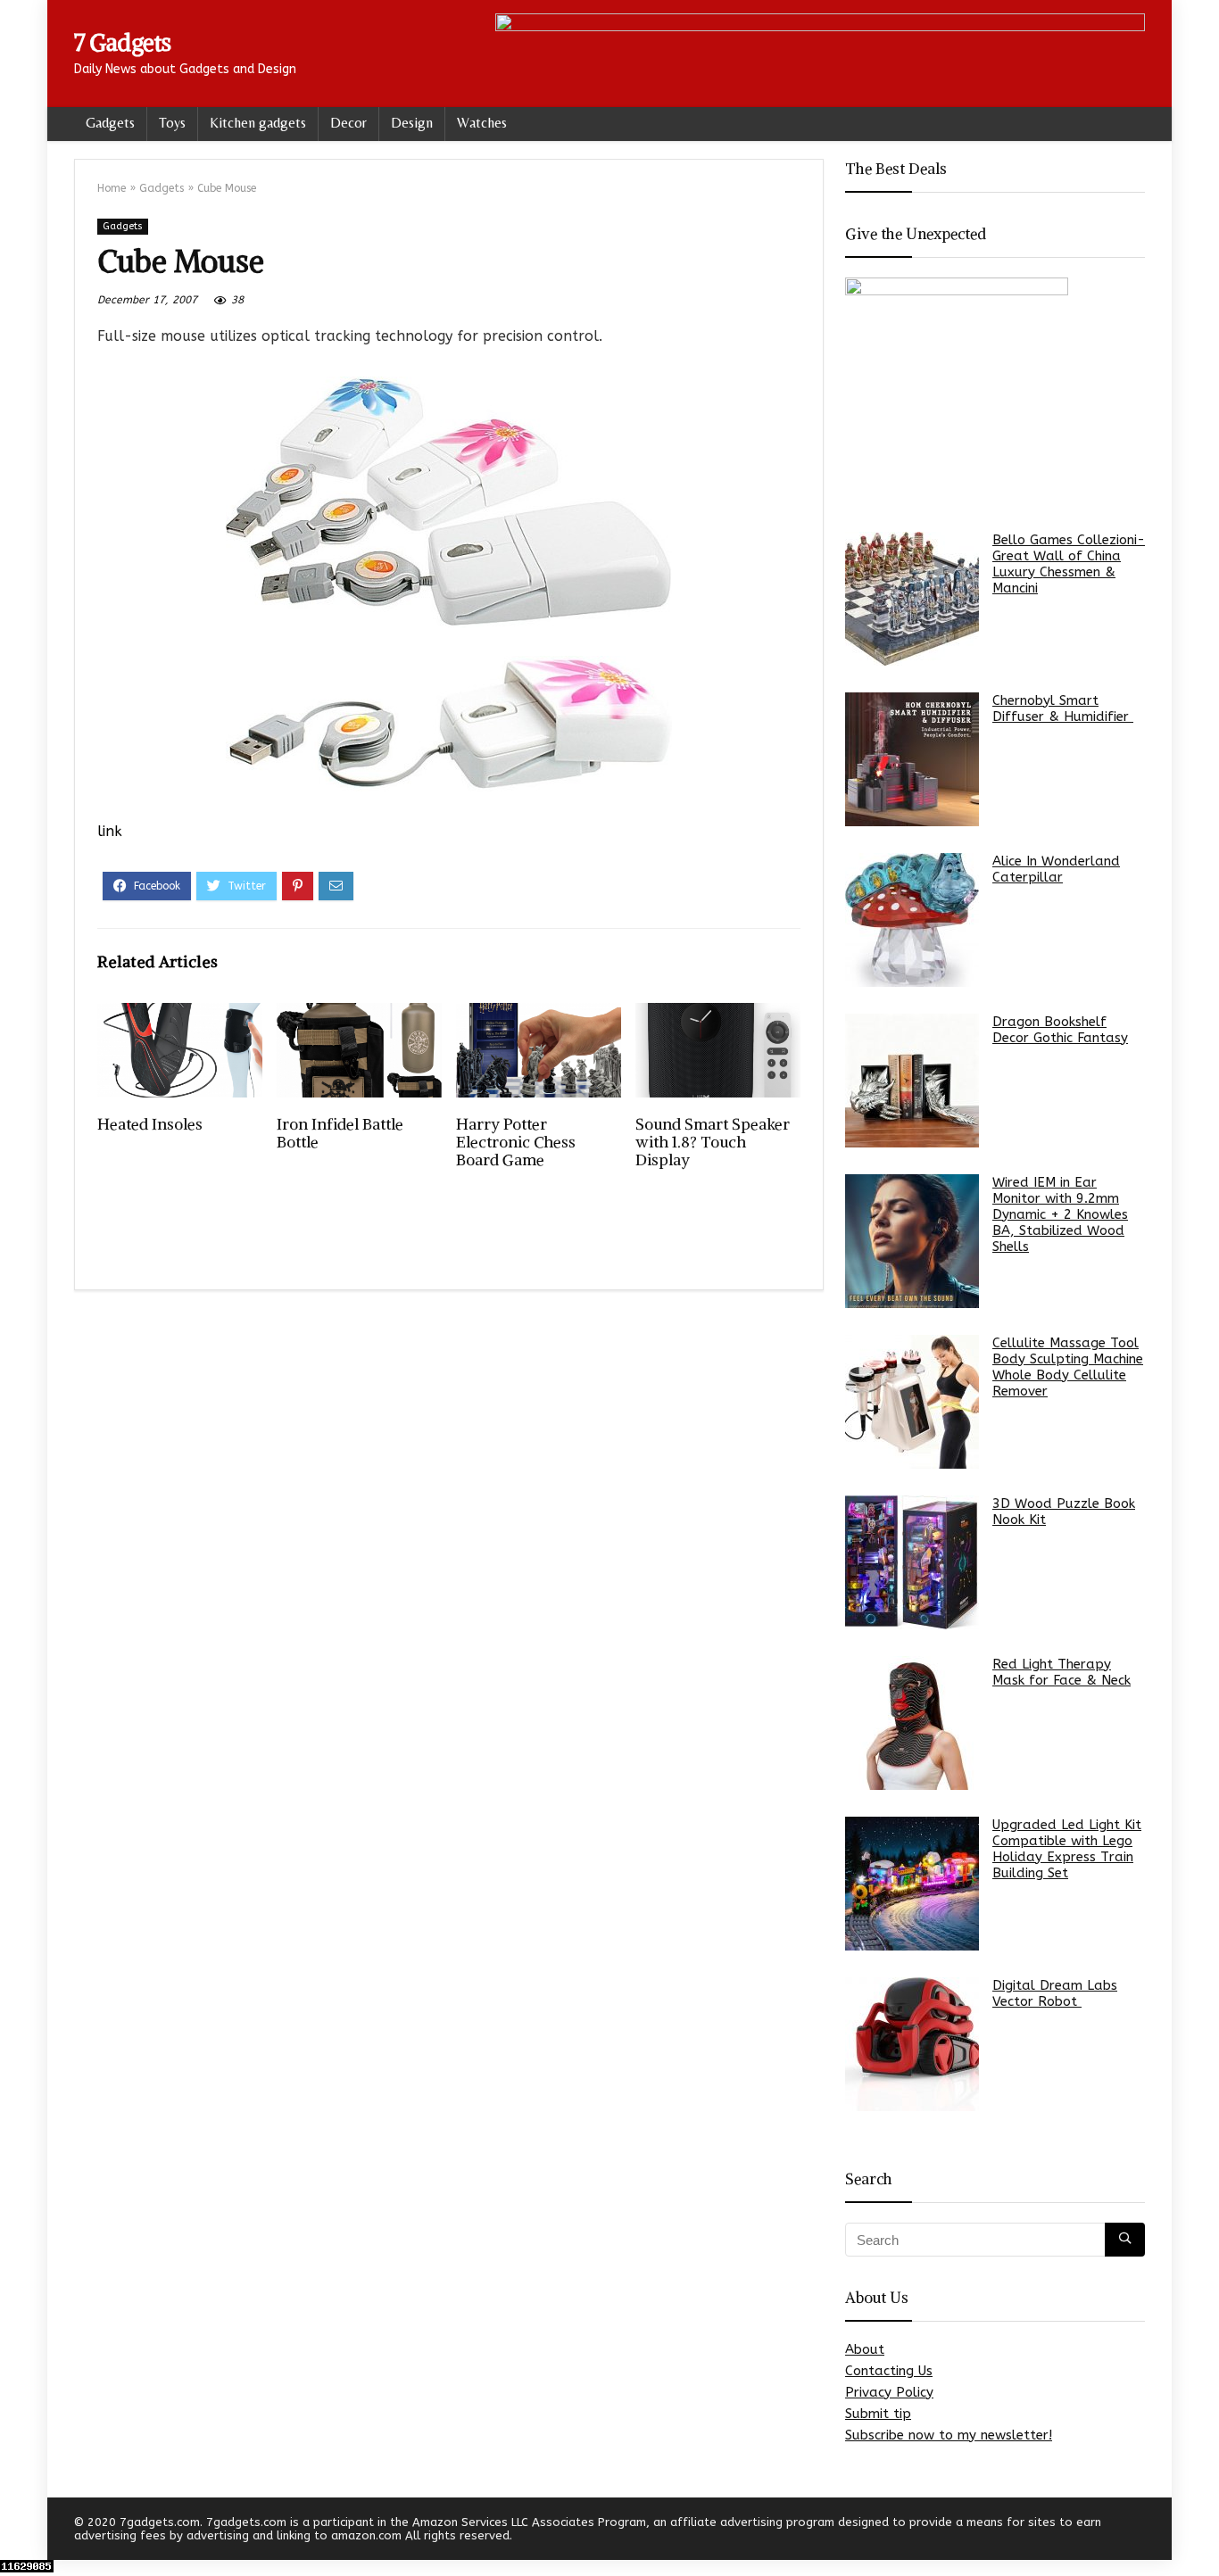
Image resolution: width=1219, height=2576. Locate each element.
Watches (482, 123)
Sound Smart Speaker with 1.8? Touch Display (713, 1142)
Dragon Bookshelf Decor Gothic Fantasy (1060, 1030)
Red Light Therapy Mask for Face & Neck (1061, 1672)
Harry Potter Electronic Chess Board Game (516, 1142)
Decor (348, 123)
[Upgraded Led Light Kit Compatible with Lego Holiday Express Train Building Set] (912, 1884)
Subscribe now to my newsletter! (949, 2435)
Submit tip (878, 2414)
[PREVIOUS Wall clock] (18, 2531)
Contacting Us (889, 2371)
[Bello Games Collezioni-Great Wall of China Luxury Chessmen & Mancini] (912, 599)
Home (112, 188)
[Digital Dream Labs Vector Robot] (912, 2044)
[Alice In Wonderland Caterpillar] (912, 920)
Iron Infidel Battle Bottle (340, 1133)
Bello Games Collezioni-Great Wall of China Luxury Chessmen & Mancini (1069, 564)
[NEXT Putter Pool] (1201, 2531)
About (865, 2349)
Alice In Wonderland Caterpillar (1056, 869)
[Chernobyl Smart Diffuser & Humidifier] (912, 759)
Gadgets (110, 123)
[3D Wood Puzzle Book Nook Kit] (912, 1562)
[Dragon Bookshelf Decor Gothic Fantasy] (912, 1081)
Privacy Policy (889, 2392)
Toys (172, 123)
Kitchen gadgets (258, 123)
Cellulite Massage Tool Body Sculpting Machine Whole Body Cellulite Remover (1068, 1367)
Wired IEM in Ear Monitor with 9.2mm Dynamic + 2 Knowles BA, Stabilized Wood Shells (1060, 1214)
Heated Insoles (150, 1124)
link (110, 831)
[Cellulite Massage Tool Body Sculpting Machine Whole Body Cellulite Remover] (912, 1402)
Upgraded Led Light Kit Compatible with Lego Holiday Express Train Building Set (1067, 1849)
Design (412, 123)
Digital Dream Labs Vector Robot (1055, 1993)
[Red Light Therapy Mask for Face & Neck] (912, 1723)
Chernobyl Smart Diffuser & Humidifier (1063, 708)
